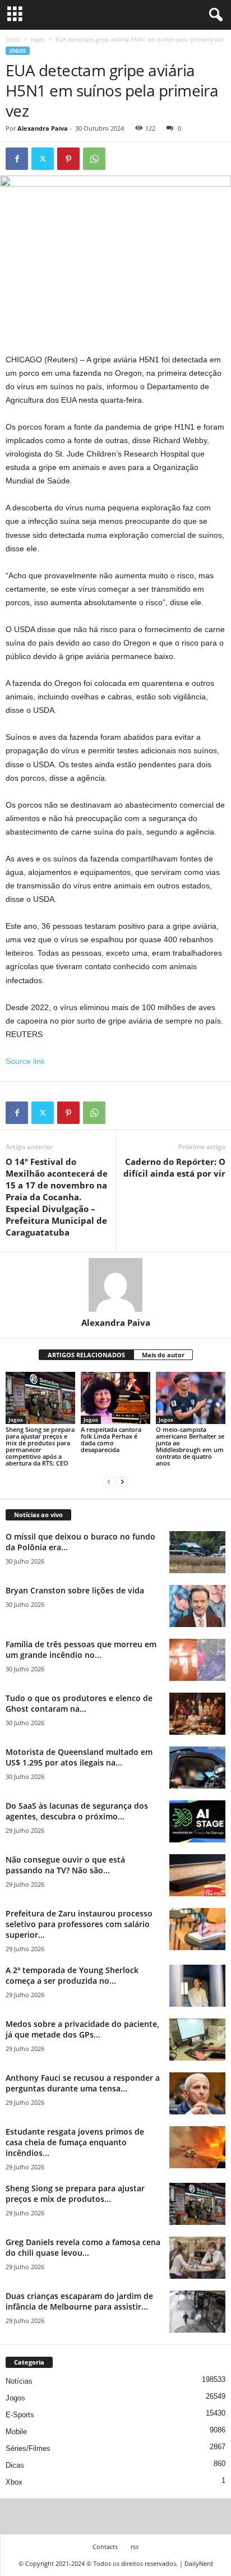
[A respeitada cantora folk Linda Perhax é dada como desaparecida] (115, 1398)
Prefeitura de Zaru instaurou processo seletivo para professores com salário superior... (79, 1924)
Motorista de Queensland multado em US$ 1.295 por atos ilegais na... (79, 1757)
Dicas (15, 2465)
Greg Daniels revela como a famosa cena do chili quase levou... (83, 2247)
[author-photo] (115, 1285)
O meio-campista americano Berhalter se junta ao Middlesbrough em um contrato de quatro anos (190, 1446)
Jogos (38, 39)
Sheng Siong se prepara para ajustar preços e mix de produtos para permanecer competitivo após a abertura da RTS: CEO (40, 1446)
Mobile (16, 2432)
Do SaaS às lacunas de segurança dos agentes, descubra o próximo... (77, 1811)
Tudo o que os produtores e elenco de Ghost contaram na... (79, 1703)
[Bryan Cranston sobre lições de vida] (197, 1606)
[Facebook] (17, 159)
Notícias (19, 2381)
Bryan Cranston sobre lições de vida (75, 1590)
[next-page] (122, 1482)
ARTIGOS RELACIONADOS (86, 1355)
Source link (25, 1061)
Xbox (14, 2482)
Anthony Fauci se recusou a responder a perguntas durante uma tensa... (83, 2083)
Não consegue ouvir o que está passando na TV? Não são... (65, 1865)
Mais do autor (163, 1355)
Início (13, 39)
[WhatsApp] (94, 159)
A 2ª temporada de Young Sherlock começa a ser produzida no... (72, 1975)
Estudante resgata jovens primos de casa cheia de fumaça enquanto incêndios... (75, 2142)
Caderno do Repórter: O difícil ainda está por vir (174, 1167)
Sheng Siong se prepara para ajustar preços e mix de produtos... (75, 2193)
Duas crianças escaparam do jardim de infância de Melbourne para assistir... (79, 2301)
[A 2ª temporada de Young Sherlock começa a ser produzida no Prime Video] (197, 1986)
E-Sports (20, 2415)
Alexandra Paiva (43, 128)
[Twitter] (43, 159)
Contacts (105, 2547)
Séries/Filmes (28, 2448)
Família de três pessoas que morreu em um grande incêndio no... (81, 1649)
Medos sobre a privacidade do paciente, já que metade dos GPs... (82, 2029)
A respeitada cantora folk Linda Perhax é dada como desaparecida (111, 1439)
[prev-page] (109, 1482)
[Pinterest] (68, 159)
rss (135, 2547)
